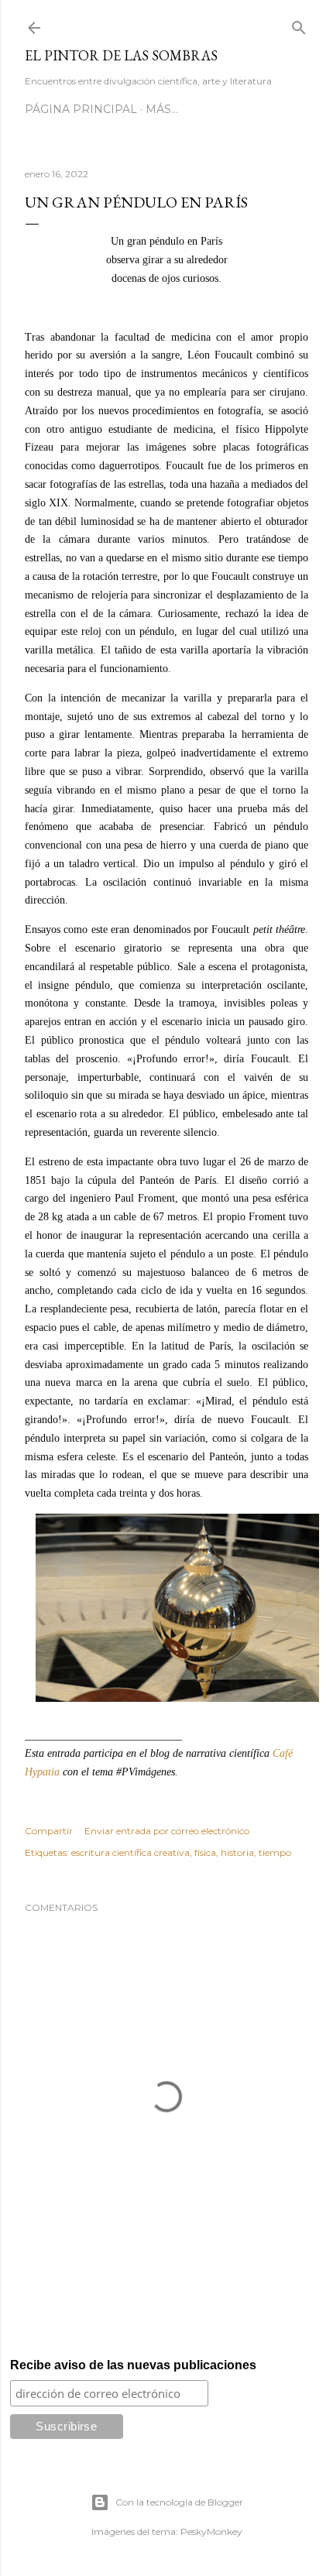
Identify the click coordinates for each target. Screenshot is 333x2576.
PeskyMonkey (211, 2531)
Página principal (81, 109)
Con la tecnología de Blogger (179, 2502)
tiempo (275, 1852)
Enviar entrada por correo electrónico (167, 1831)
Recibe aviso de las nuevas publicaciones (133, 2365)
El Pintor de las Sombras (121, 55)
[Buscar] (299, 24)
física (205, 1852)
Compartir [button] (49, 1831)
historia (237, 1852)
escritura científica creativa (130, 1852)
